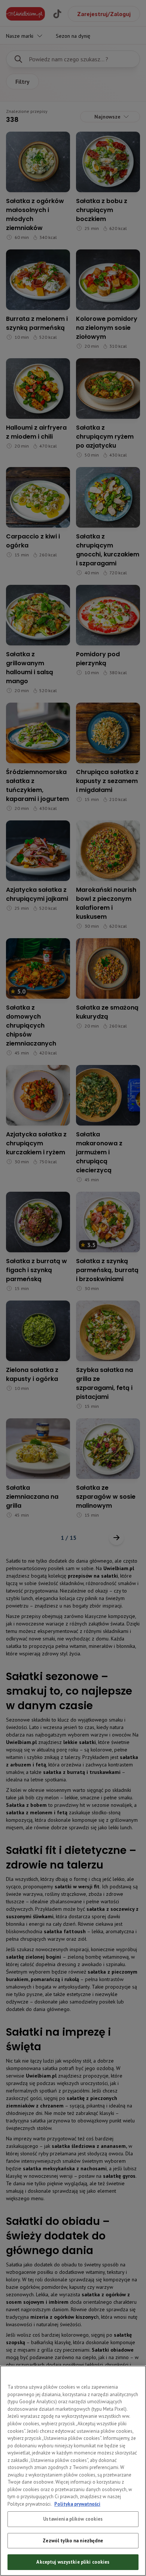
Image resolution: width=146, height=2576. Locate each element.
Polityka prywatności (77, 2504)
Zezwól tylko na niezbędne (73, 2541)
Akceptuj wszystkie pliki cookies (73, 2562)
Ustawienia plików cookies (73, 2519)
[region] (73, 2471)
